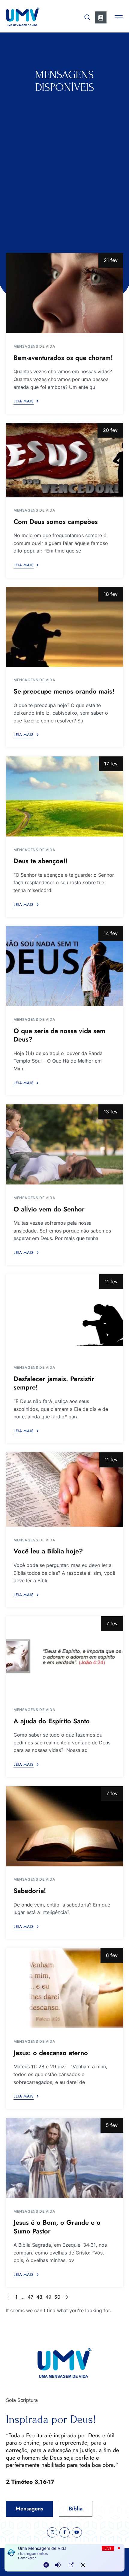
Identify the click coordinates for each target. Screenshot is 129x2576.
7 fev (112, 1623)
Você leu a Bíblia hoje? (48, 1551)
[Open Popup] (71, 2565)
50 (57, 2297)
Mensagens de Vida (34, 346)
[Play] (46, 2565)
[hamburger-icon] (119, 18)
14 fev (111, 933)
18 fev (111, 594)
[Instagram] (52, 2532)
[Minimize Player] (83, 2565)
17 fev (111, 764)
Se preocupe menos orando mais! (64, 691)
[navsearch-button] (87, 16)
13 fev (111, 1112)
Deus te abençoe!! (40, 861)
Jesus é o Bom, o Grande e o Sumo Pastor (57, 2227)
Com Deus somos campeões (56, 522)
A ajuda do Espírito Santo (52, 1721)
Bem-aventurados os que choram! (63, 358)
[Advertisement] (64, 161)
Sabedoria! (30, 1891)
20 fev (110, 430)
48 (39, 2297)
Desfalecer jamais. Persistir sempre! (54, 1383)
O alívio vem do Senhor (49, 1209)
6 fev (112, 1955)
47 (30, 2297)
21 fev (111, 260)
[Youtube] (77, 2532)
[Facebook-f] (64, 2532)
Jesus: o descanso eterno (51, 2053)
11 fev (111, 1282)
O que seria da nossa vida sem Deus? (59, 1035)
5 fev (112, 2125)
